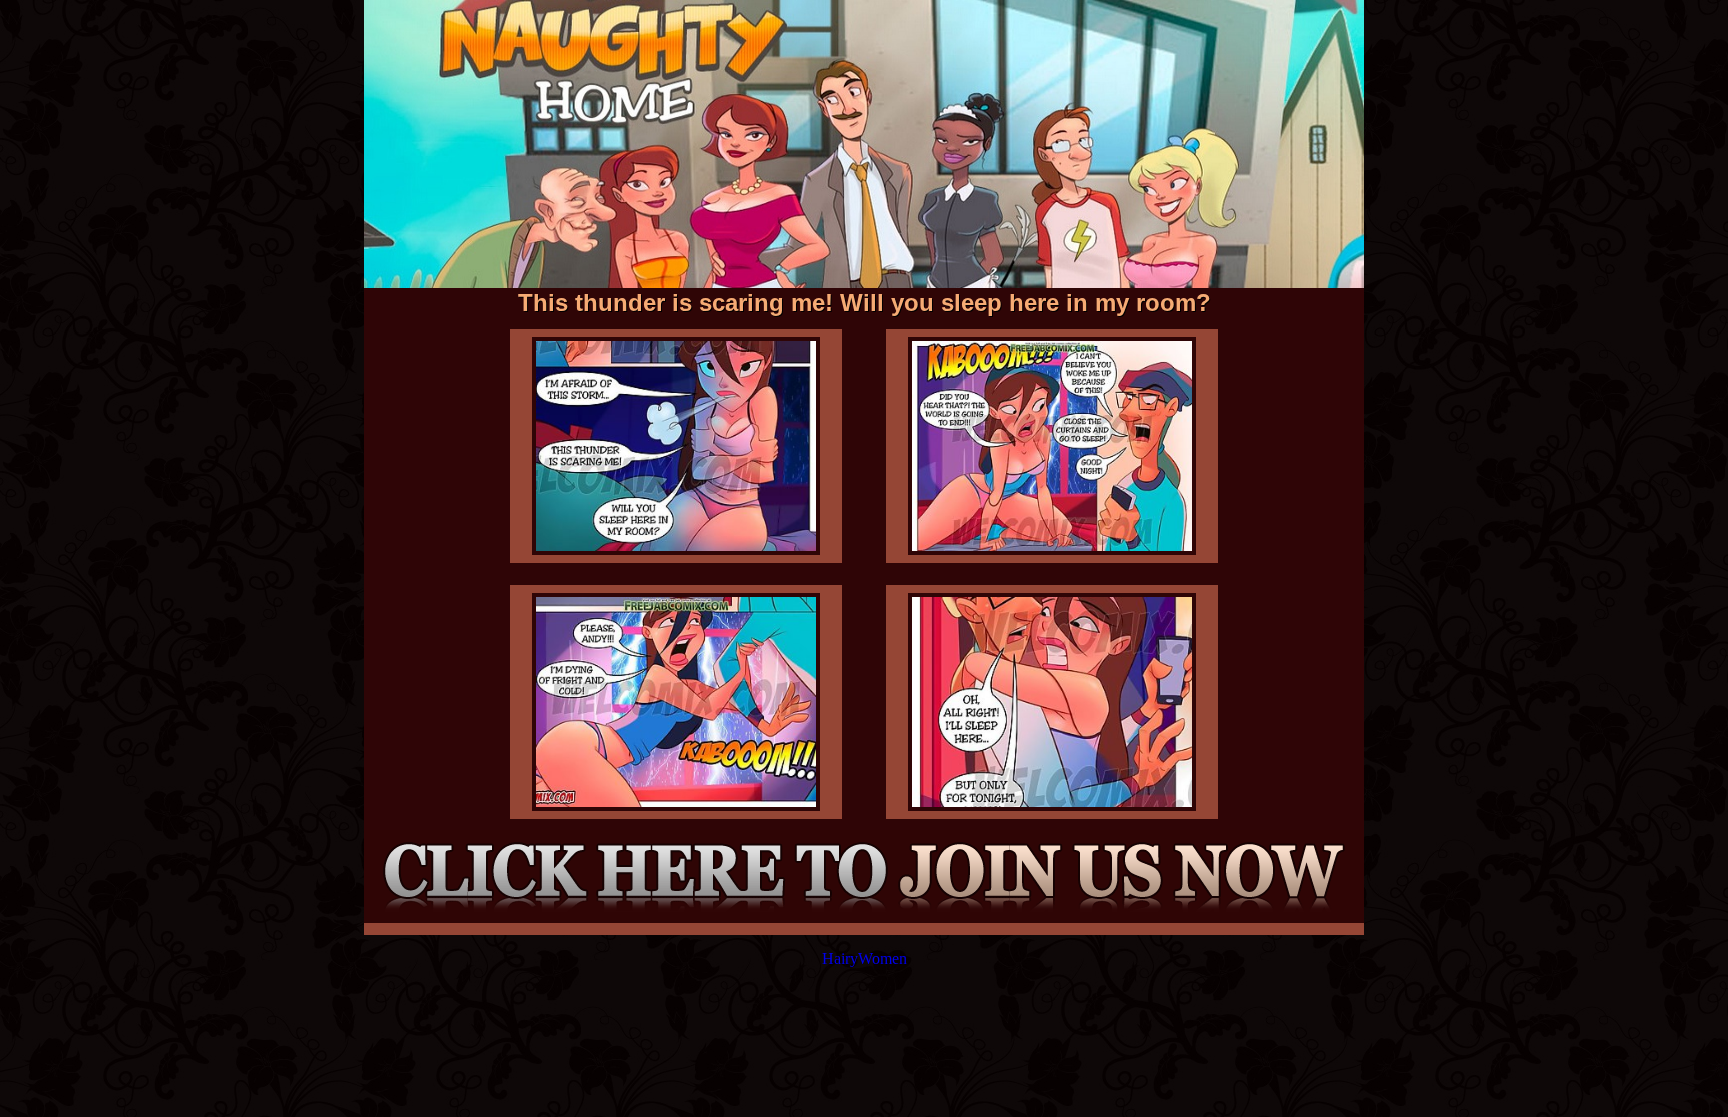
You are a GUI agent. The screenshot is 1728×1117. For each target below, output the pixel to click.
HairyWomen (864, 958)
